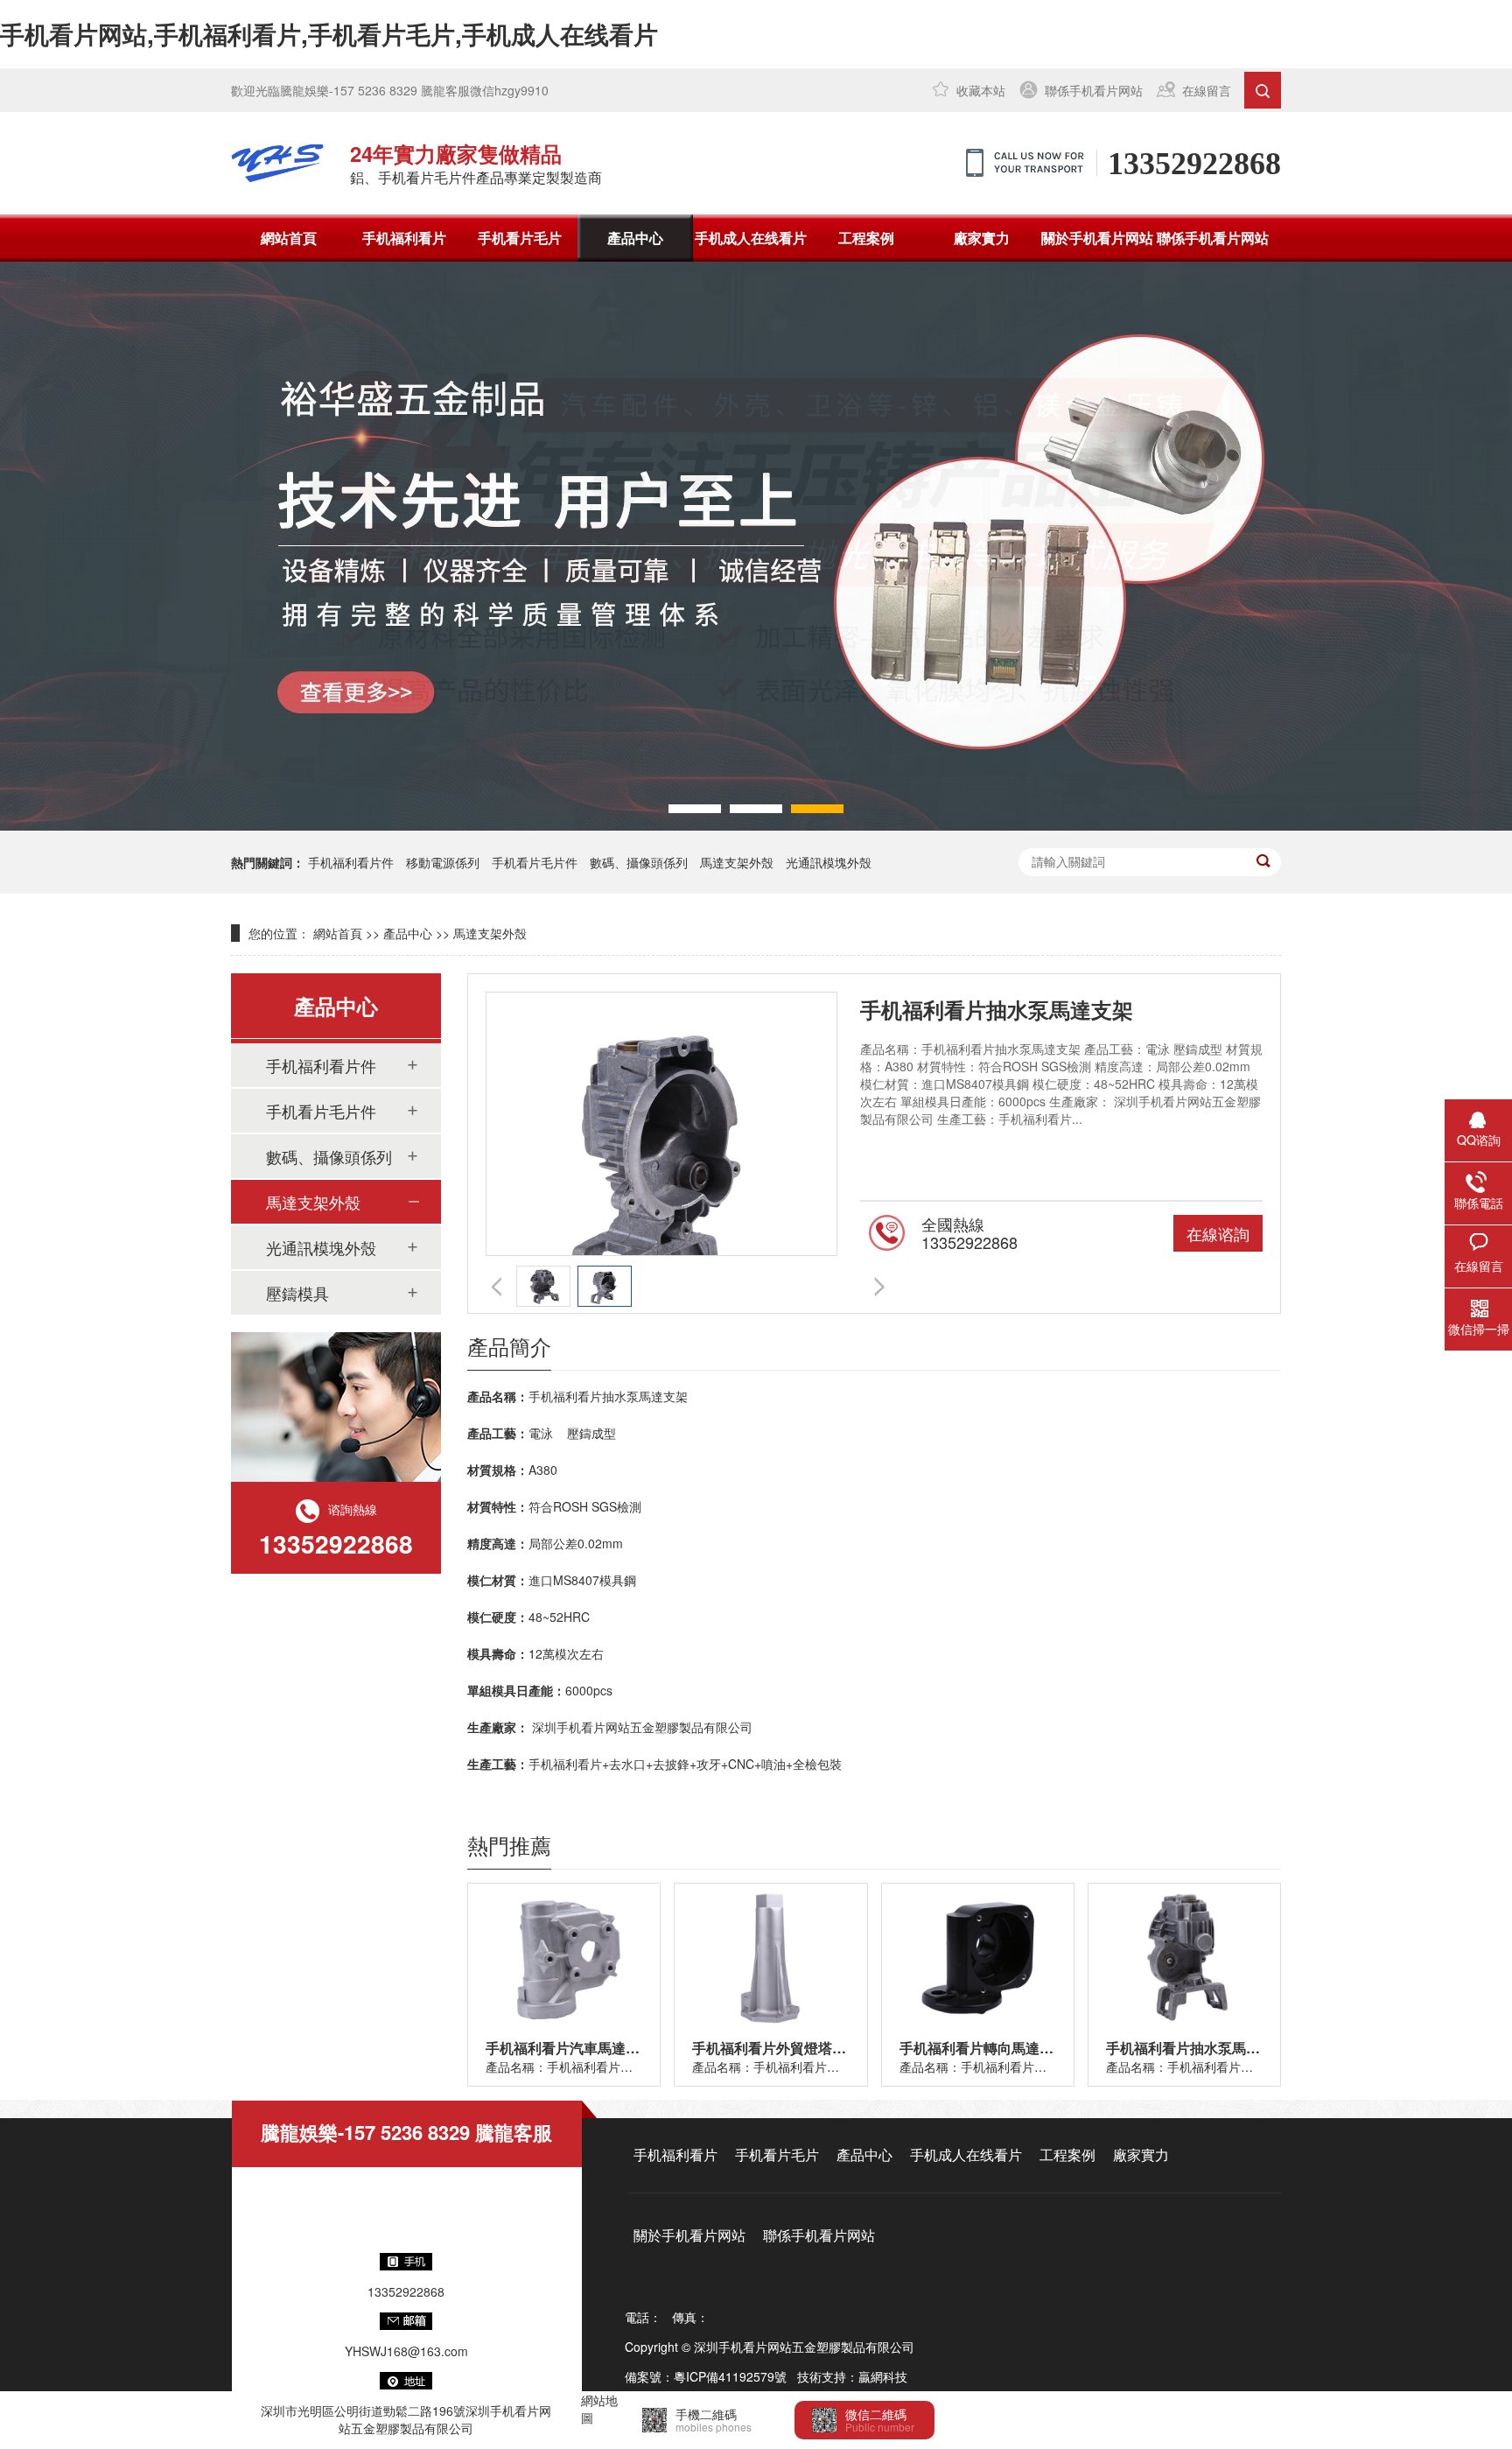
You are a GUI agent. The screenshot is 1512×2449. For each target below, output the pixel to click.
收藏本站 (981, 90)
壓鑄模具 (297, 1293)
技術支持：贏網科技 (852, 2376)
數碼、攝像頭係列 (329, 1156)
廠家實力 (982, 238)
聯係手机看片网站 (1094, 90)
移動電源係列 (443, 862)
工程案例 (866, 238)
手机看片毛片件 (535, 862)
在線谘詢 (1218, 1233)
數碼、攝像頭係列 (639, 862)
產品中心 (635, 238)
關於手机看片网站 (1097, 238)
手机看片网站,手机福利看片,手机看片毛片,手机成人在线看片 (329, 34)
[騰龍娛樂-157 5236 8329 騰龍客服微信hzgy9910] (277, 163)
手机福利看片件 (351, 862)
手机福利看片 (404, 238)
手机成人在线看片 (751, 238)
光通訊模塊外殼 (829, 862)
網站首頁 (289, 238)
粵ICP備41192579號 (730, 2376)
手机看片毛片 (520, 238)
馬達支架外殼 (737, 862)
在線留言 (1207, 90)
